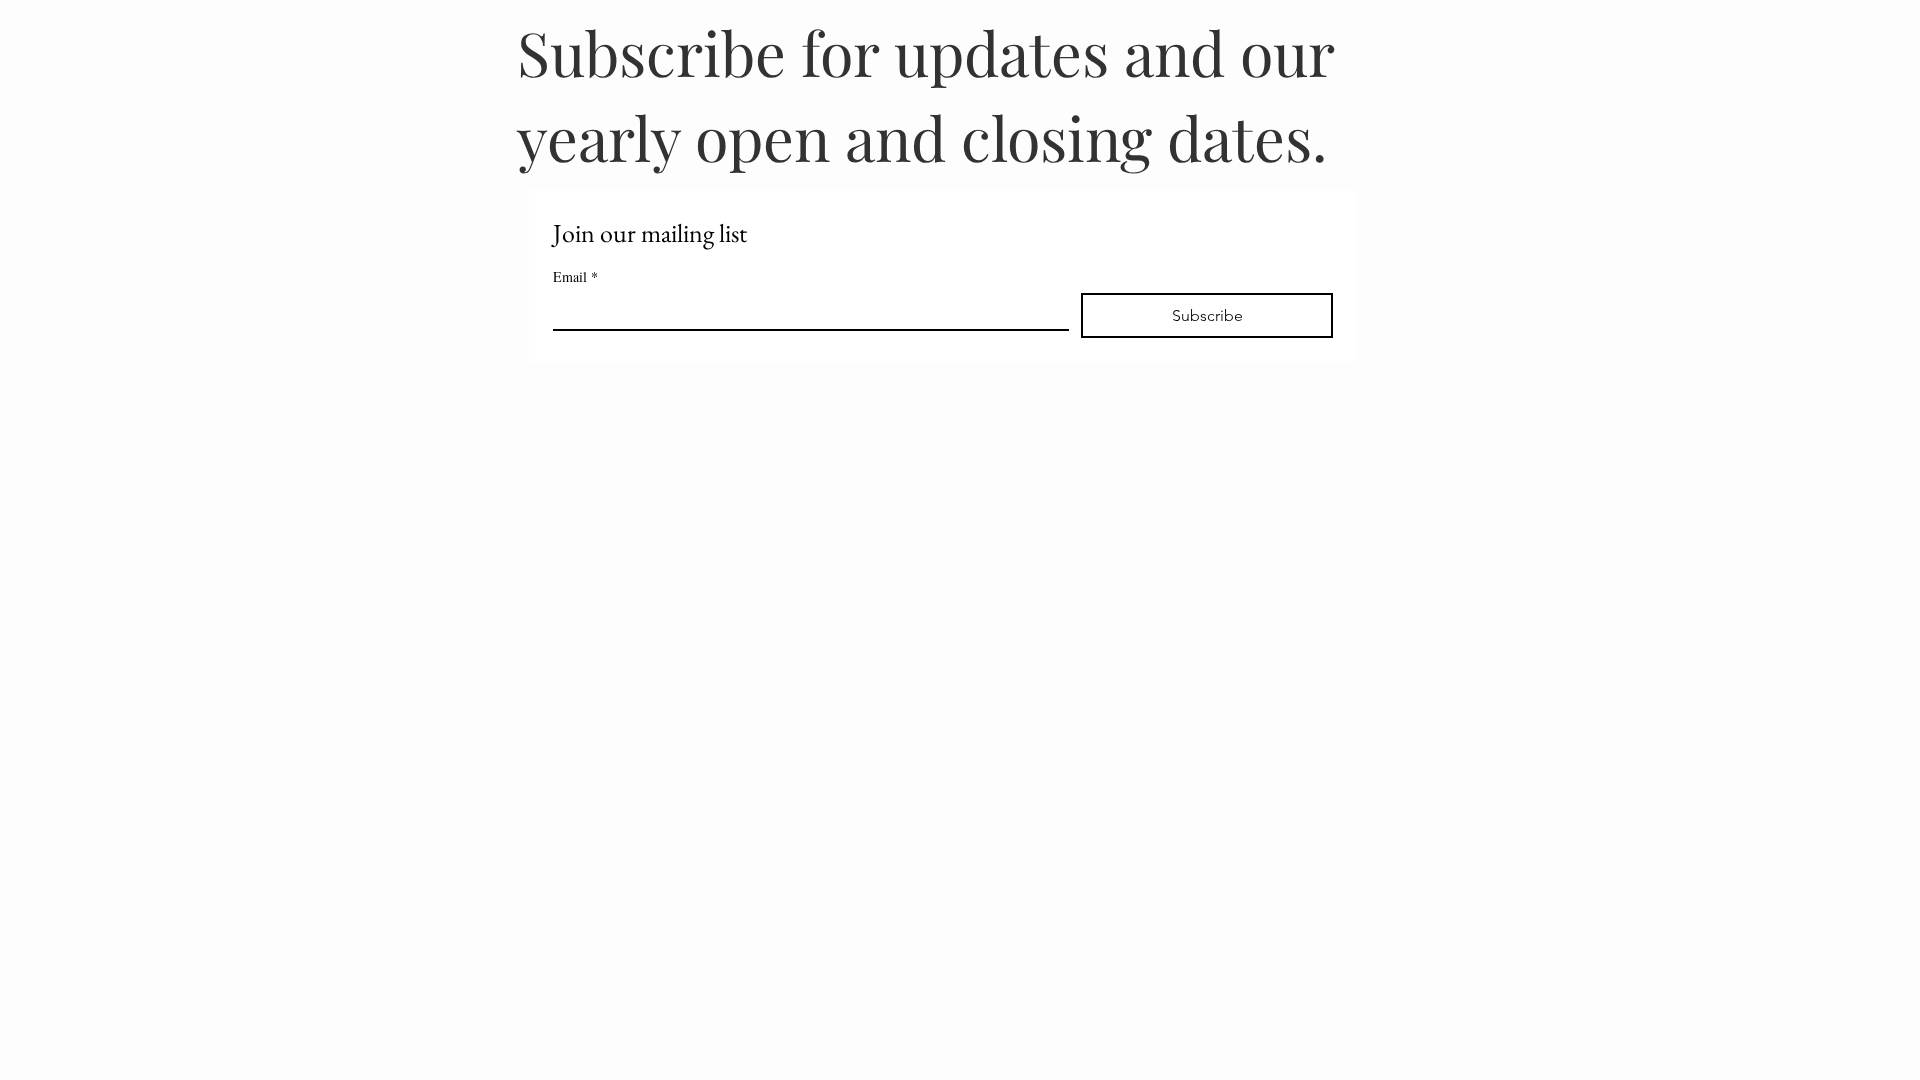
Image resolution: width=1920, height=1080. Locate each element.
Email (575, 276)
